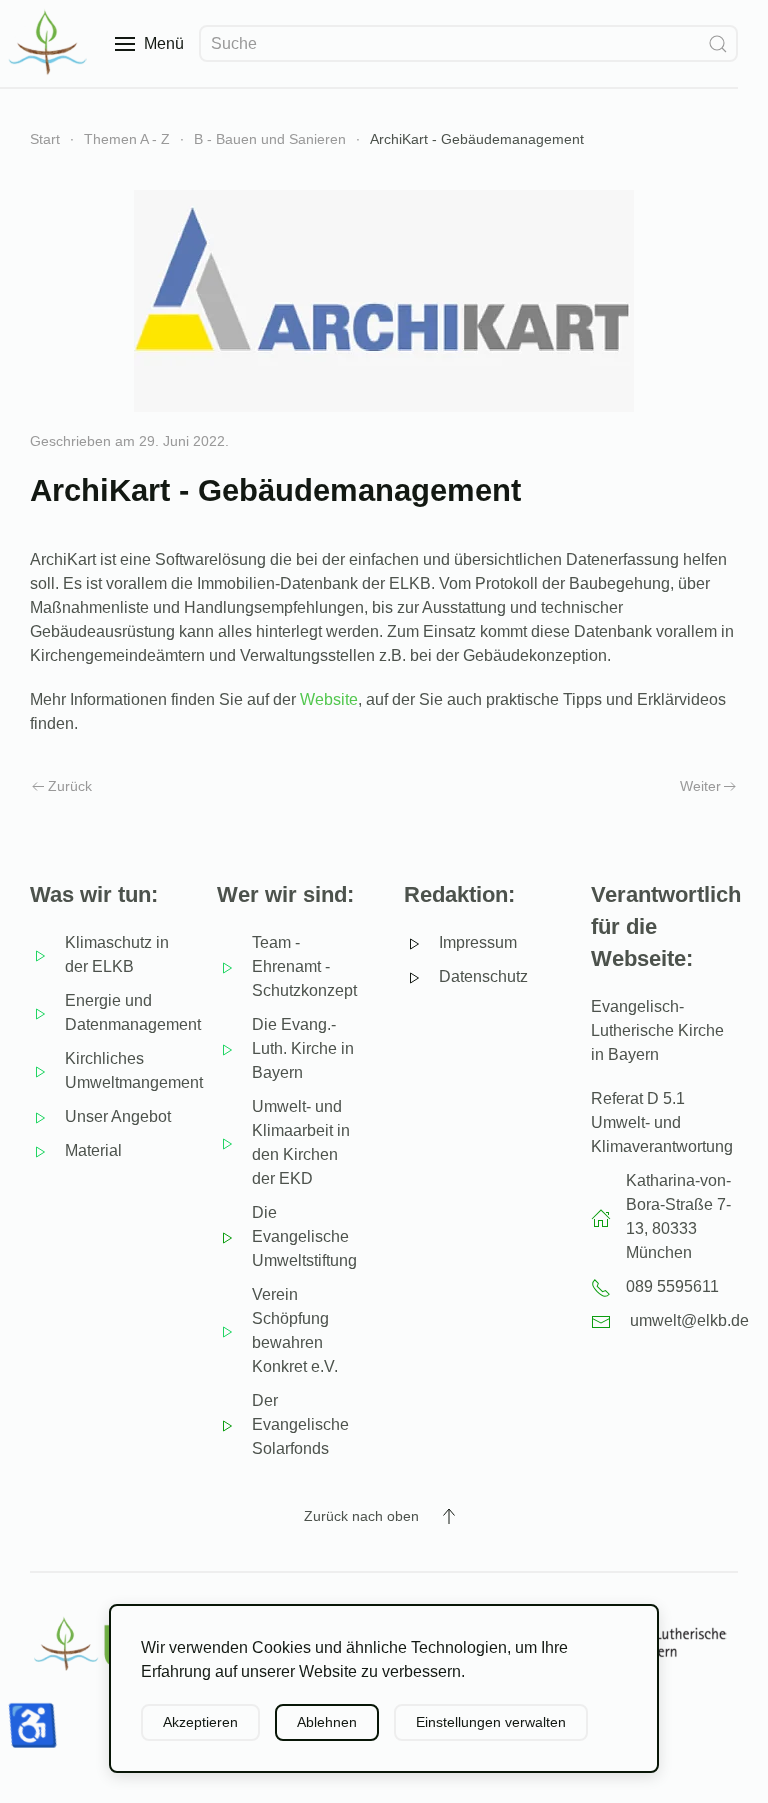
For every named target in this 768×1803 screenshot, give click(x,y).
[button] (149, 43)
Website (329, 699)
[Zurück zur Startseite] (50, 43)
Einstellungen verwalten (491, 1722)
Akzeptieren (200, 1722)
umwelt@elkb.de (689, 1320)
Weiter (700, 786)
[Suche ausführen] (718, 43)
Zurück (70, 786)
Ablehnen (327, 1722)
